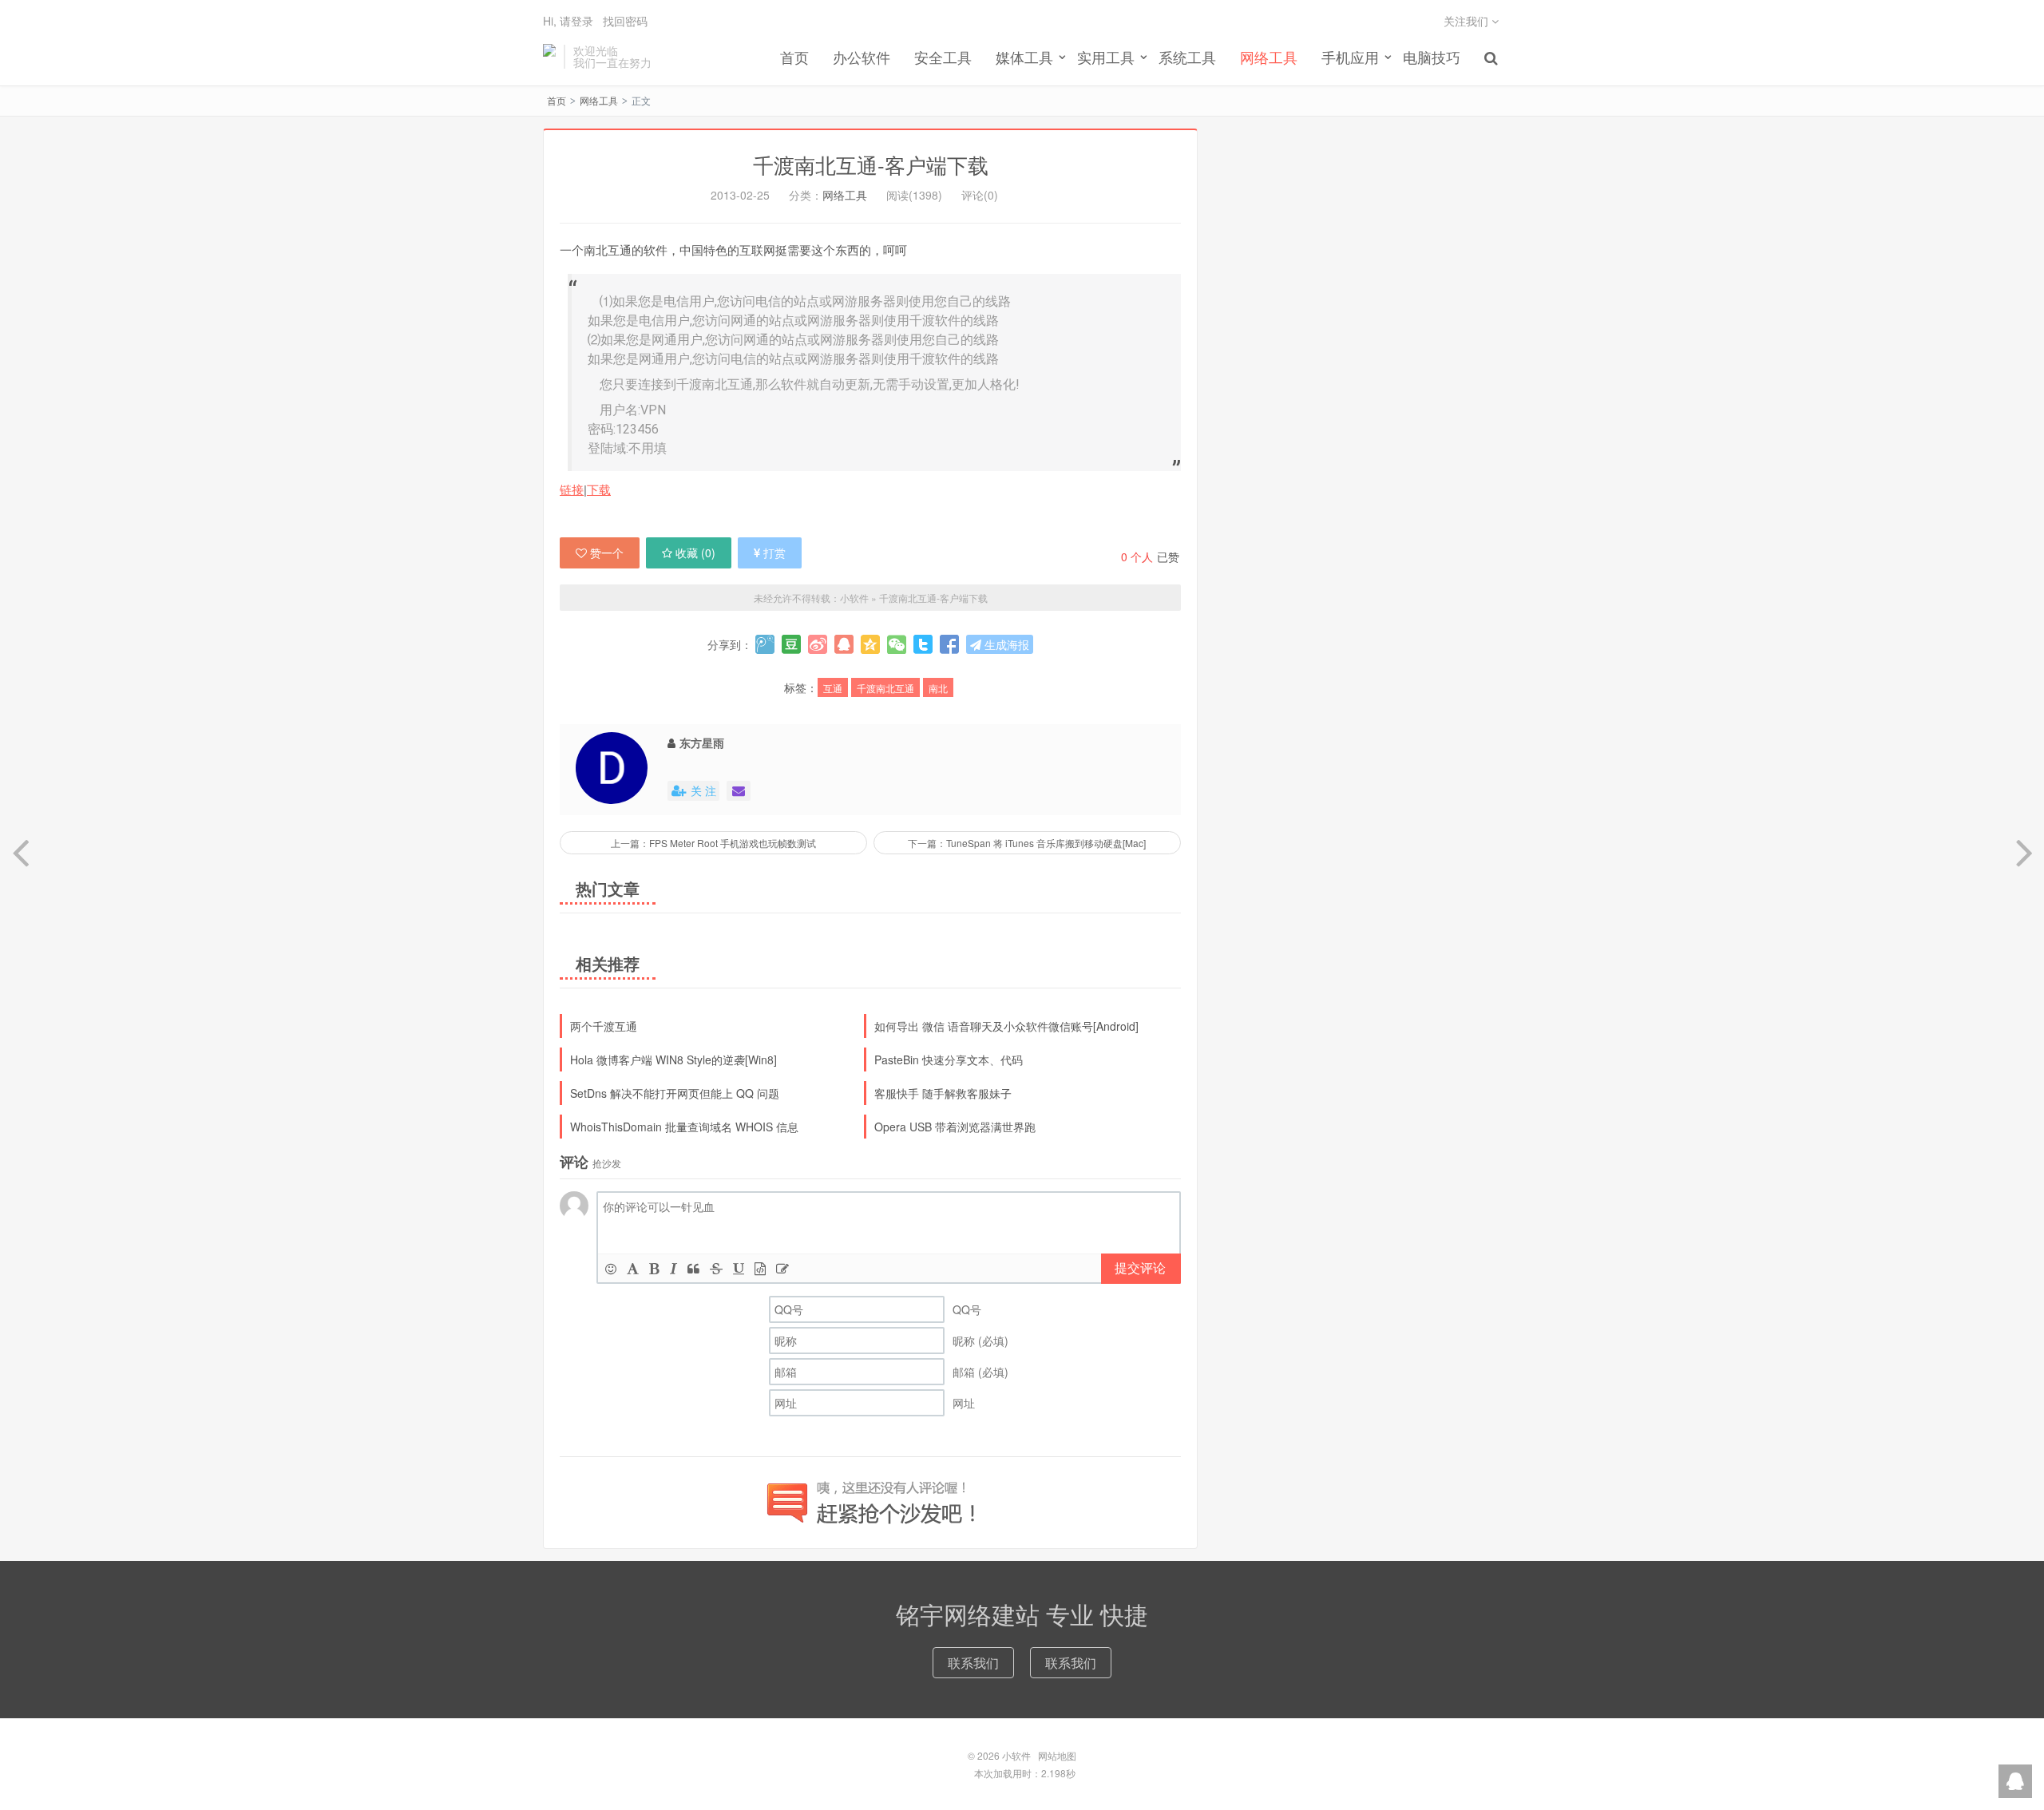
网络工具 (1269, 57)
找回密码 (625, 21)
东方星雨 (702, 743)
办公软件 (862, 57)
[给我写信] (739, 791)
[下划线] (739, 1268)
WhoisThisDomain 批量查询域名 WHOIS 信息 (684, 1127)
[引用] (693, 1268)
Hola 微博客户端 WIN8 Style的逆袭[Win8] (673, 1059)
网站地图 (1057, 1755)
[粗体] (654, 1268)
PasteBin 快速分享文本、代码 (949, 1059)
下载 (599, 489)
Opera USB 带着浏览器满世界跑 (955, 1127)
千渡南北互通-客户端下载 (871, 164)
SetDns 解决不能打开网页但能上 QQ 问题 (675, 1093)
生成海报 (1005, 644)
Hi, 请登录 (568, 21)
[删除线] (716, 1268)
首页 (794, 57)
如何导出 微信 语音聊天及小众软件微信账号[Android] (1006, 1026)
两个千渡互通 (604, 1026)
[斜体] (673, 1268)
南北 (938, 688)
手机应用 (1350, 57)
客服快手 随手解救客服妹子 (943, 1093)
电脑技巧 (1432, 57)
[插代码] (760, 1268)
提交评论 (1140, 1267)
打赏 (774, 553)
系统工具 (1187, 57)
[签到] (782, 1268)
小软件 (549, 57)
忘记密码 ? (1119, 40)
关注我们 (1468, 21)
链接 (572, 489)
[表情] (611, 1268)
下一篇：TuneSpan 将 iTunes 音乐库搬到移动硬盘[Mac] (1027, 843)
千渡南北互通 (885, 688)
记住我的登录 (944, 41)
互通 (833, 688)
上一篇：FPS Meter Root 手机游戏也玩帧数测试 (713, 843)
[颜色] (633, 1268)
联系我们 (973, 1663)
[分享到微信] (897, 644)
